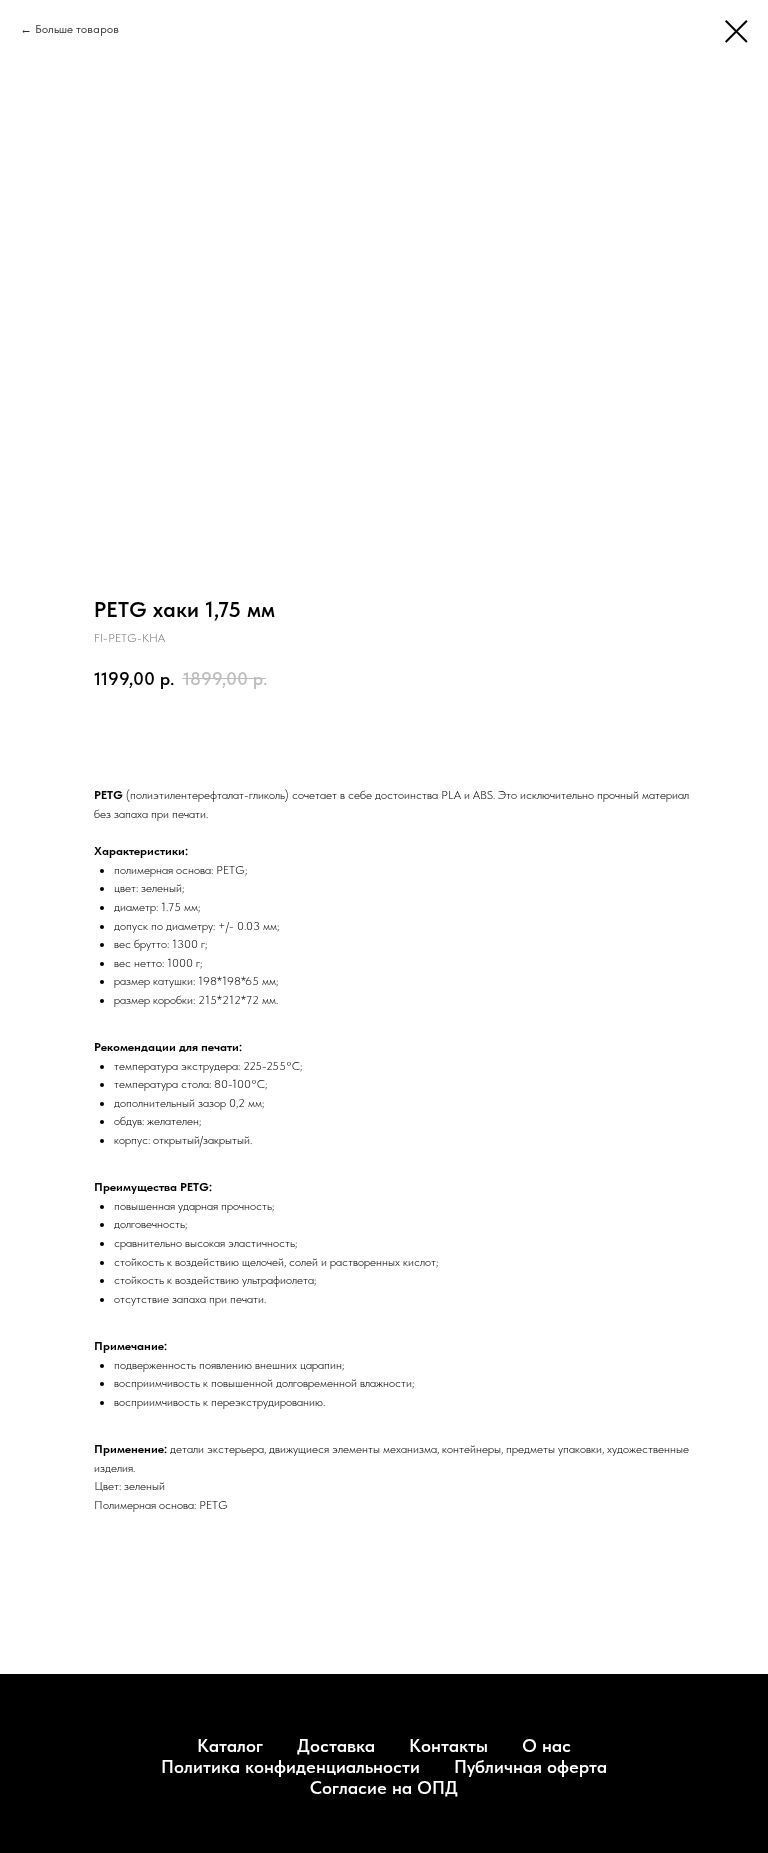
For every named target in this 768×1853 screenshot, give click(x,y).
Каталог (230, 1745)
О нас (546, 1745)
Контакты (448, 1745)
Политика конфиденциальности (290, 1766)
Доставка (336, 1745)
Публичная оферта (530, 1766)
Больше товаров (77, 29)
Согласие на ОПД (384, 1787)
